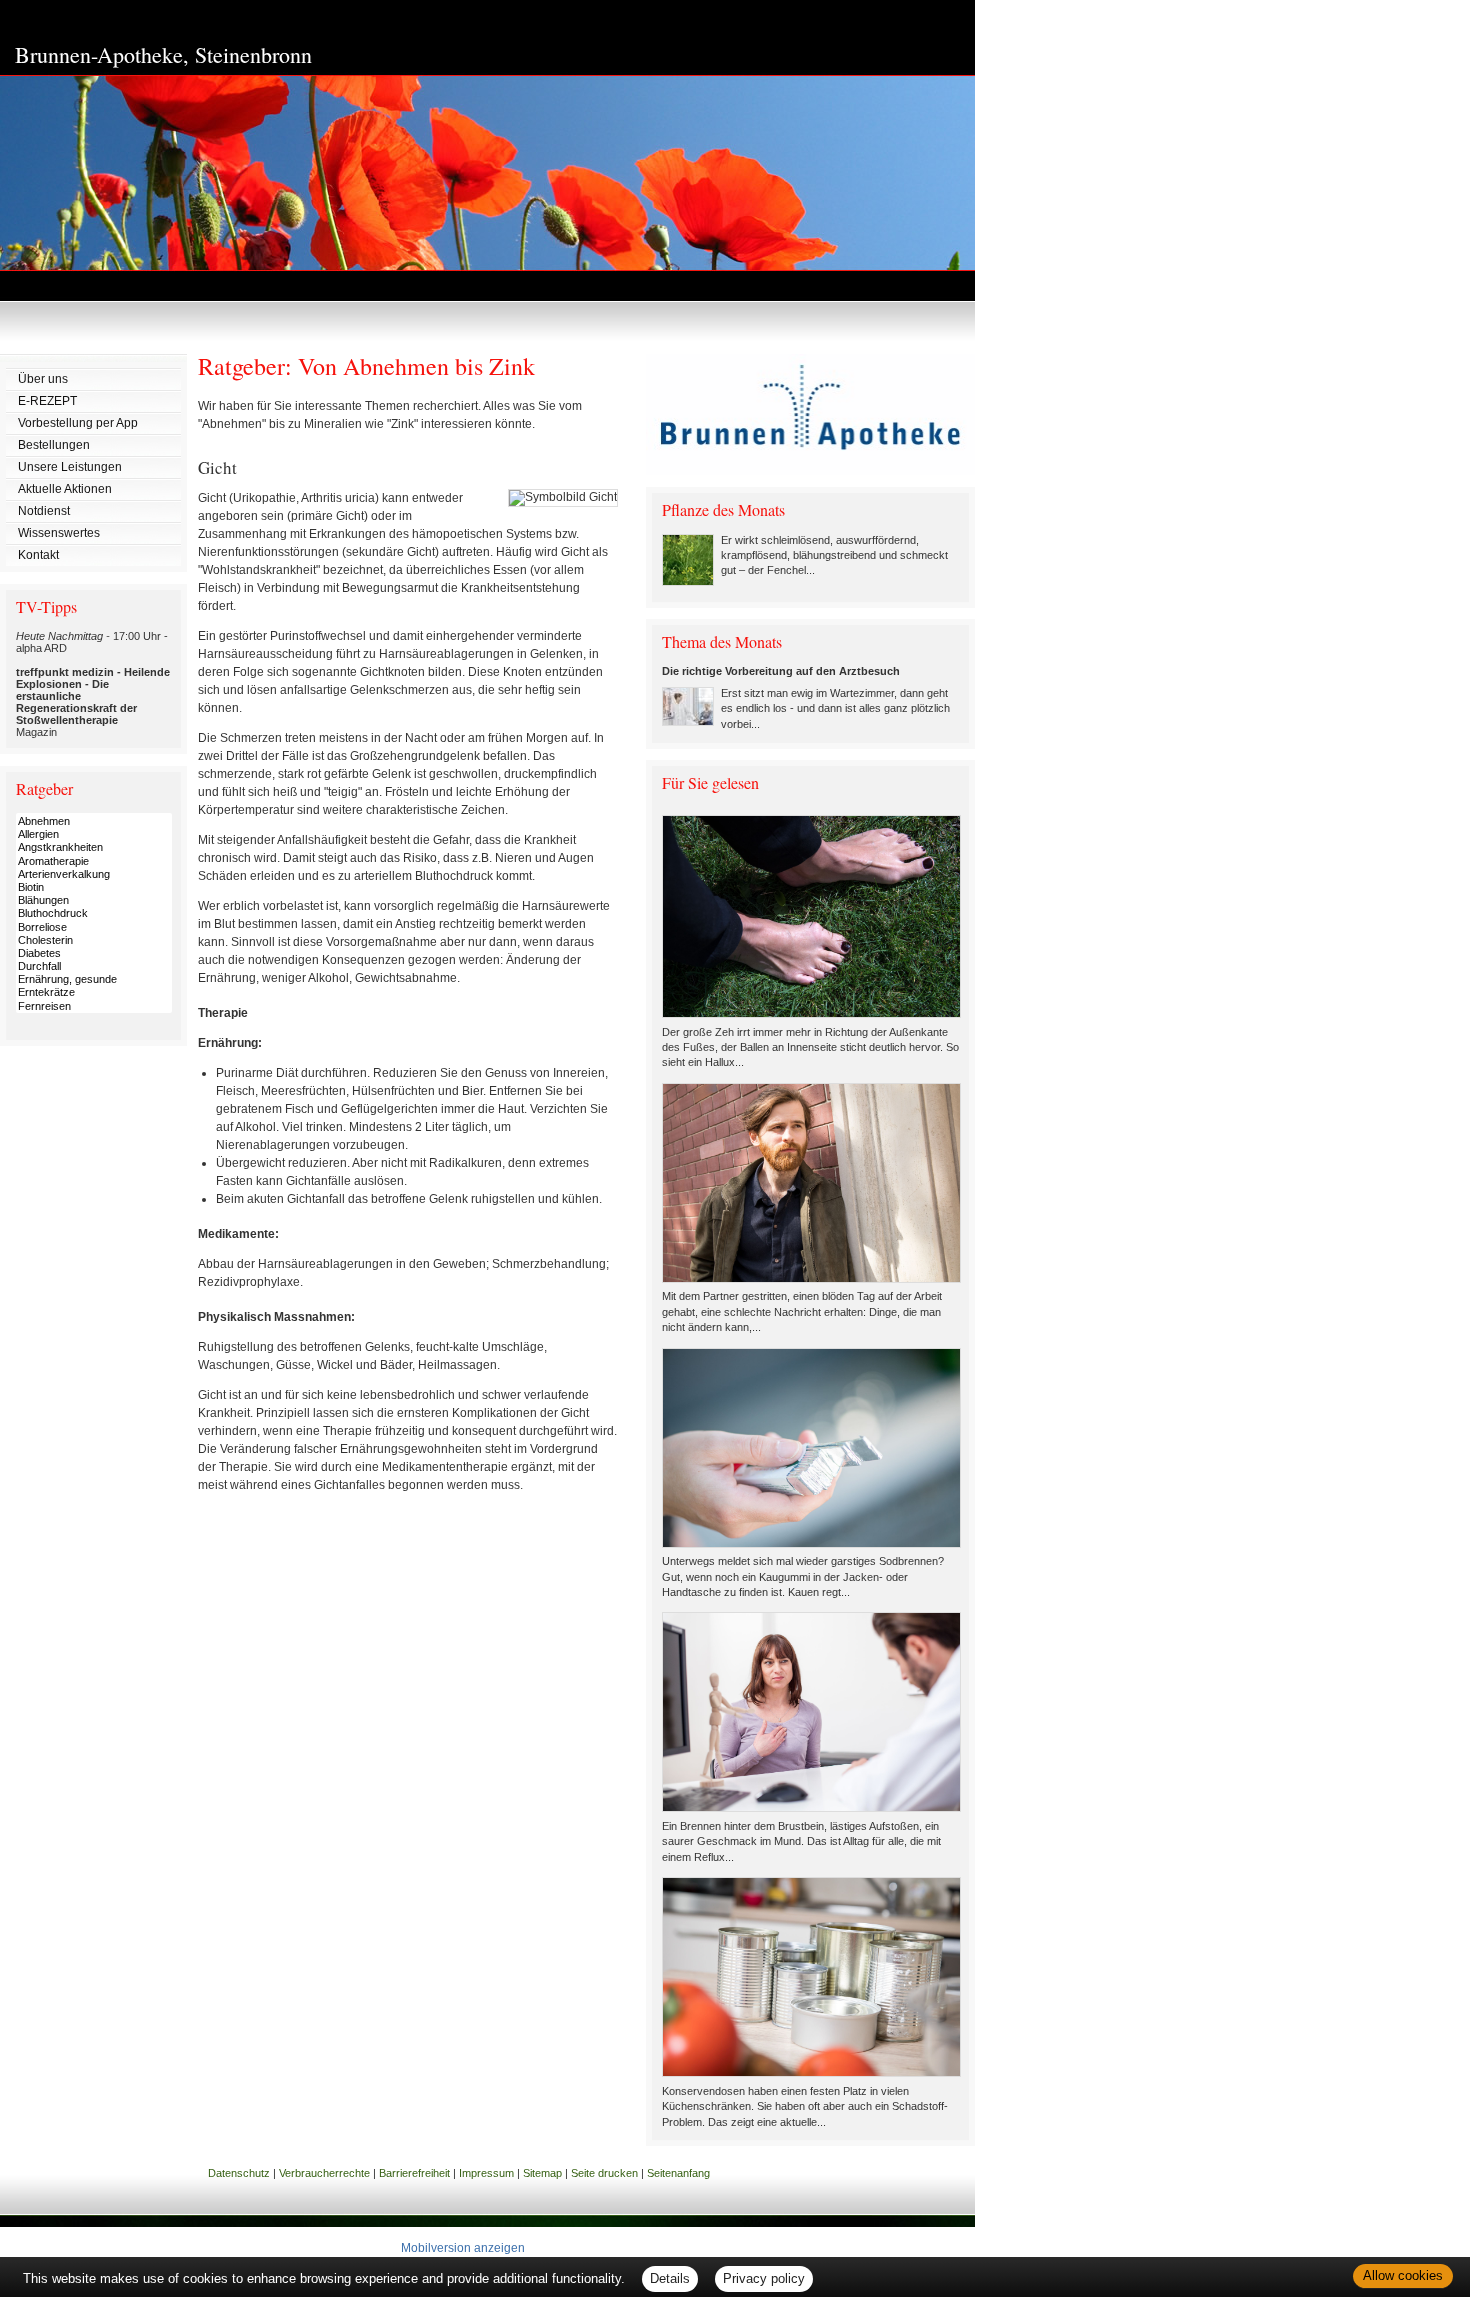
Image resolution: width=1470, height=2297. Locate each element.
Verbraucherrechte (324, 2173)
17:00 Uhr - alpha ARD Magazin (93, 684)
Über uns (43, 379)
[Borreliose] (94, 927)
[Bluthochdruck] (94, 913)
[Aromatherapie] (94, 861)
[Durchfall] (94, 966)
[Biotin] (94, 887)
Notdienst (44, 511)
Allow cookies (1403, 2275)
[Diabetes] (94, 953)
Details (670, 2278)
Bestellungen (54, 445)
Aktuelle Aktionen (65, 489)
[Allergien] (94, 834)
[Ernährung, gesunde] (94, 979)
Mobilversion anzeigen (463, 2248)
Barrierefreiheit (414, 2173)
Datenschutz (239, 2173)
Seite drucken (604, 2173)
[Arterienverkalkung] (94, 874)
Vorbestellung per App (78, 423)
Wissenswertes (59, 533)
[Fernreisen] (94, 1006)
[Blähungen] (94, 900)
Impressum (486, 2173)
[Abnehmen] (94, 821)
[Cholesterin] (94, 940)
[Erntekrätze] (94, 992)
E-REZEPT (47, 401)
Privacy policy (764, 2278)
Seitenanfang (678, 2173)
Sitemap (542, 2173)
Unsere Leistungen (70, 467)
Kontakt (38, 555)
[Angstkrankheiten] (94, 847)
